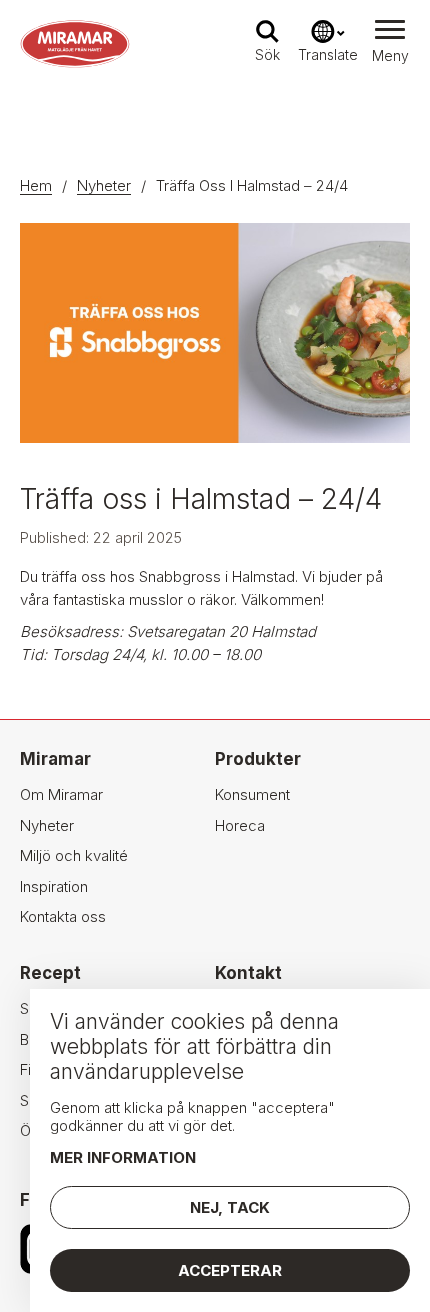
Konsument (252, 794)
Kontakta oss (63, 916)
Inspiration (54, 886)
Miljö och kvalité (74, 855)
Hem (36, 185)
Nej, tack (230, 1207)
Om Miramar (61, 794)
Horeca (240, 825)
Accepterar (230, 1270)
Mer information (123, 1157)
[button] (390, 44)
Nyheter (104, 185)
